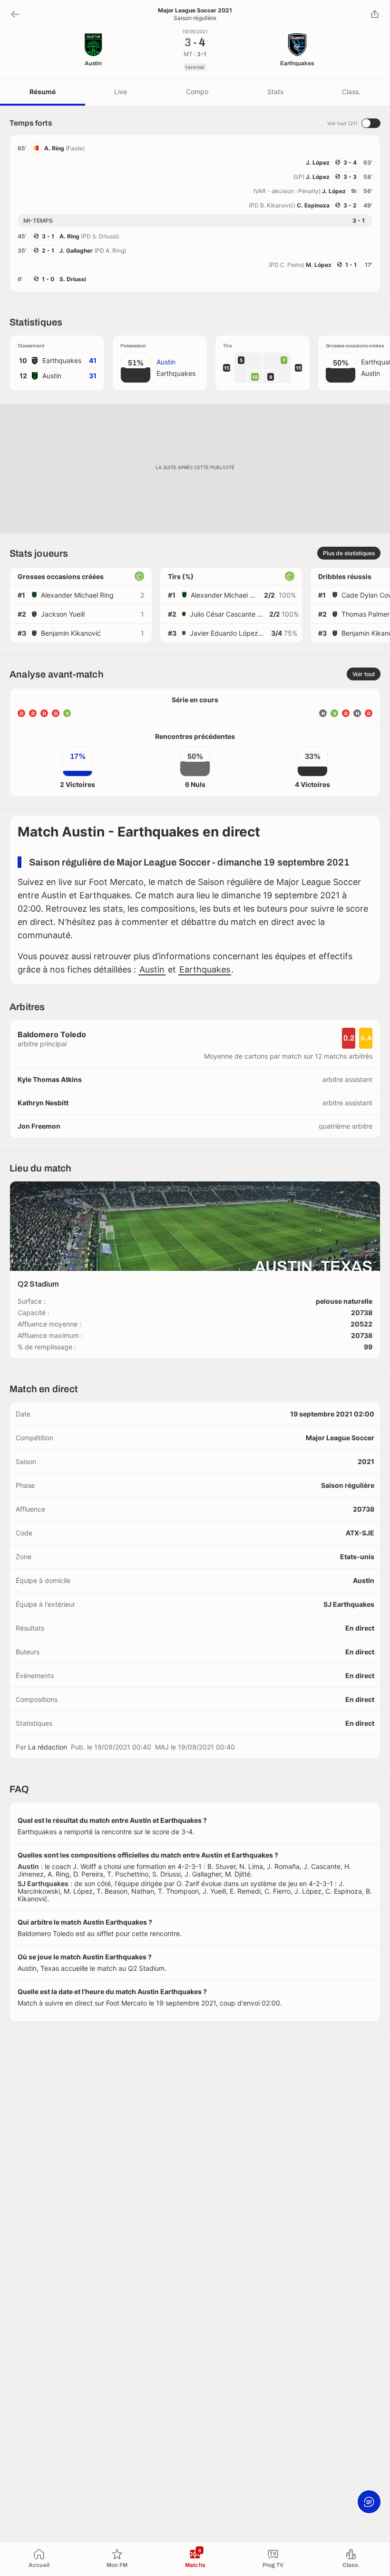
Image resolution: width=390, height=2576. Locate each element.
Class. (351, 92)
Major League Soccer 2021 (195, 10)
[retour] (15, 14)
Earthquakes (205, 969)
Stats (275, 92)
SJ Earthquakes (349, 1604)
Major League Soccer (340, 1438)
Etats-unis (357, 1557)
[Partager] (375, 14)
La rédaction (48, 1747)
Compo (197, 92)
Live (121, 92)
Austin (152, 969)
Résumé (43, 92)
